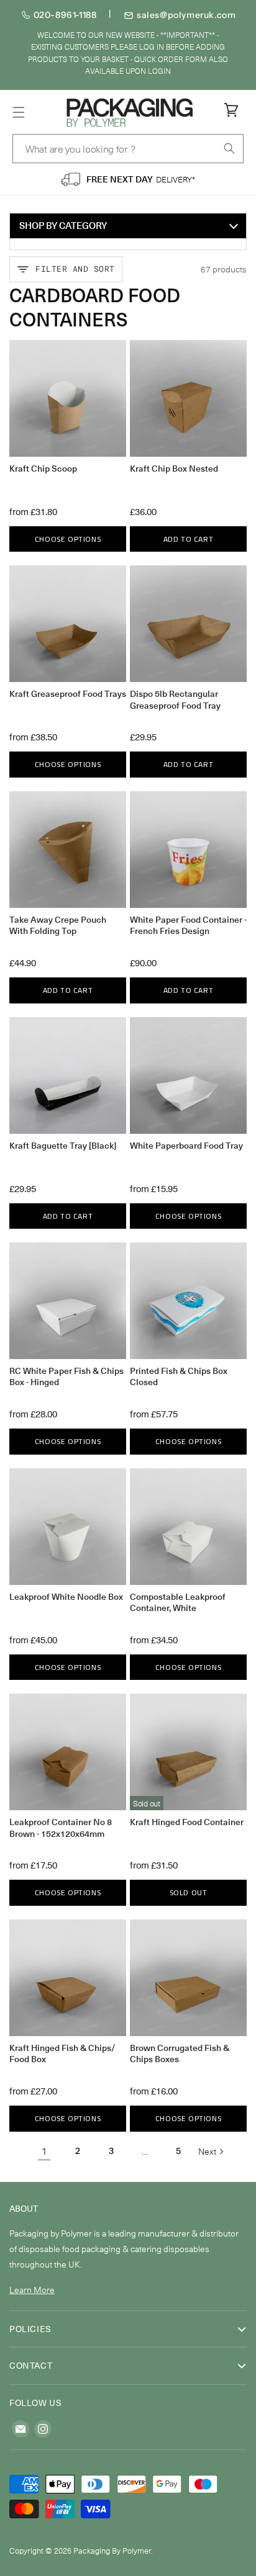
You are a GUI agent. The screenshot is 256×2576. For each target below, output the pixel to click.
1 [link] (44, 2151)
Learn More (32, 2290)
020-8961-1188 (65, 15)
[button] (19, 112)
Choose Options (68, 539)
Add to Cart (189, 539)
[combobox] (128, 149)
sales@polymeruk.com (186, 15)
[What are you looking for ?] (229, 148)
